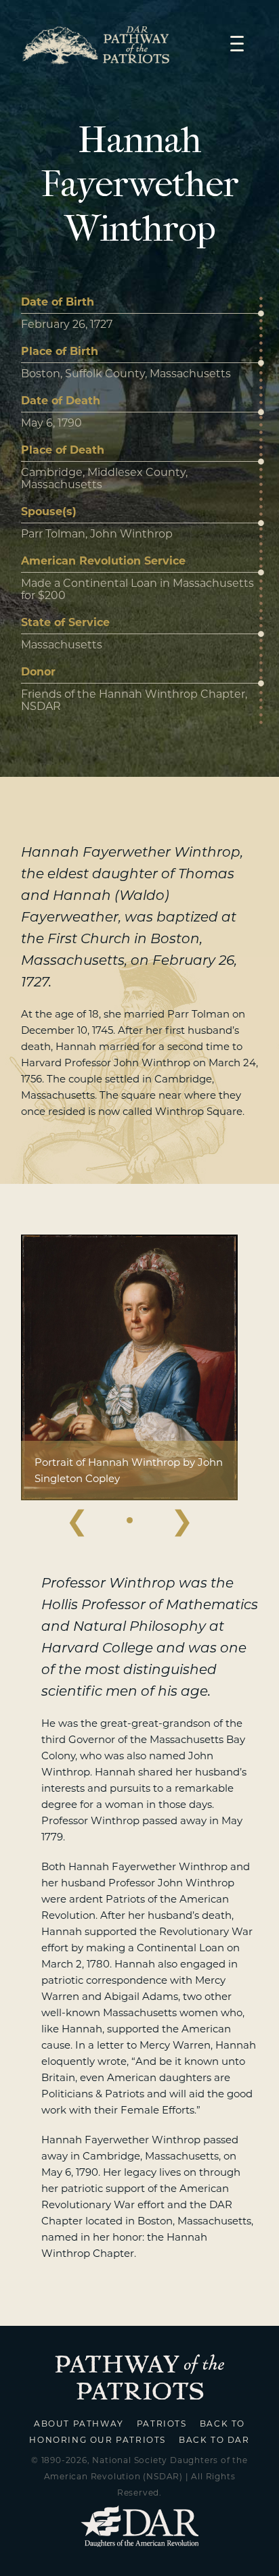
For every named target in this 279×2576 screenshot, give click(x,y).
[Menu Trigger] (237, 43)
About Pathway (79, 2424)
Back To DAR (214, 2440)
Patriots (162, 2424)
